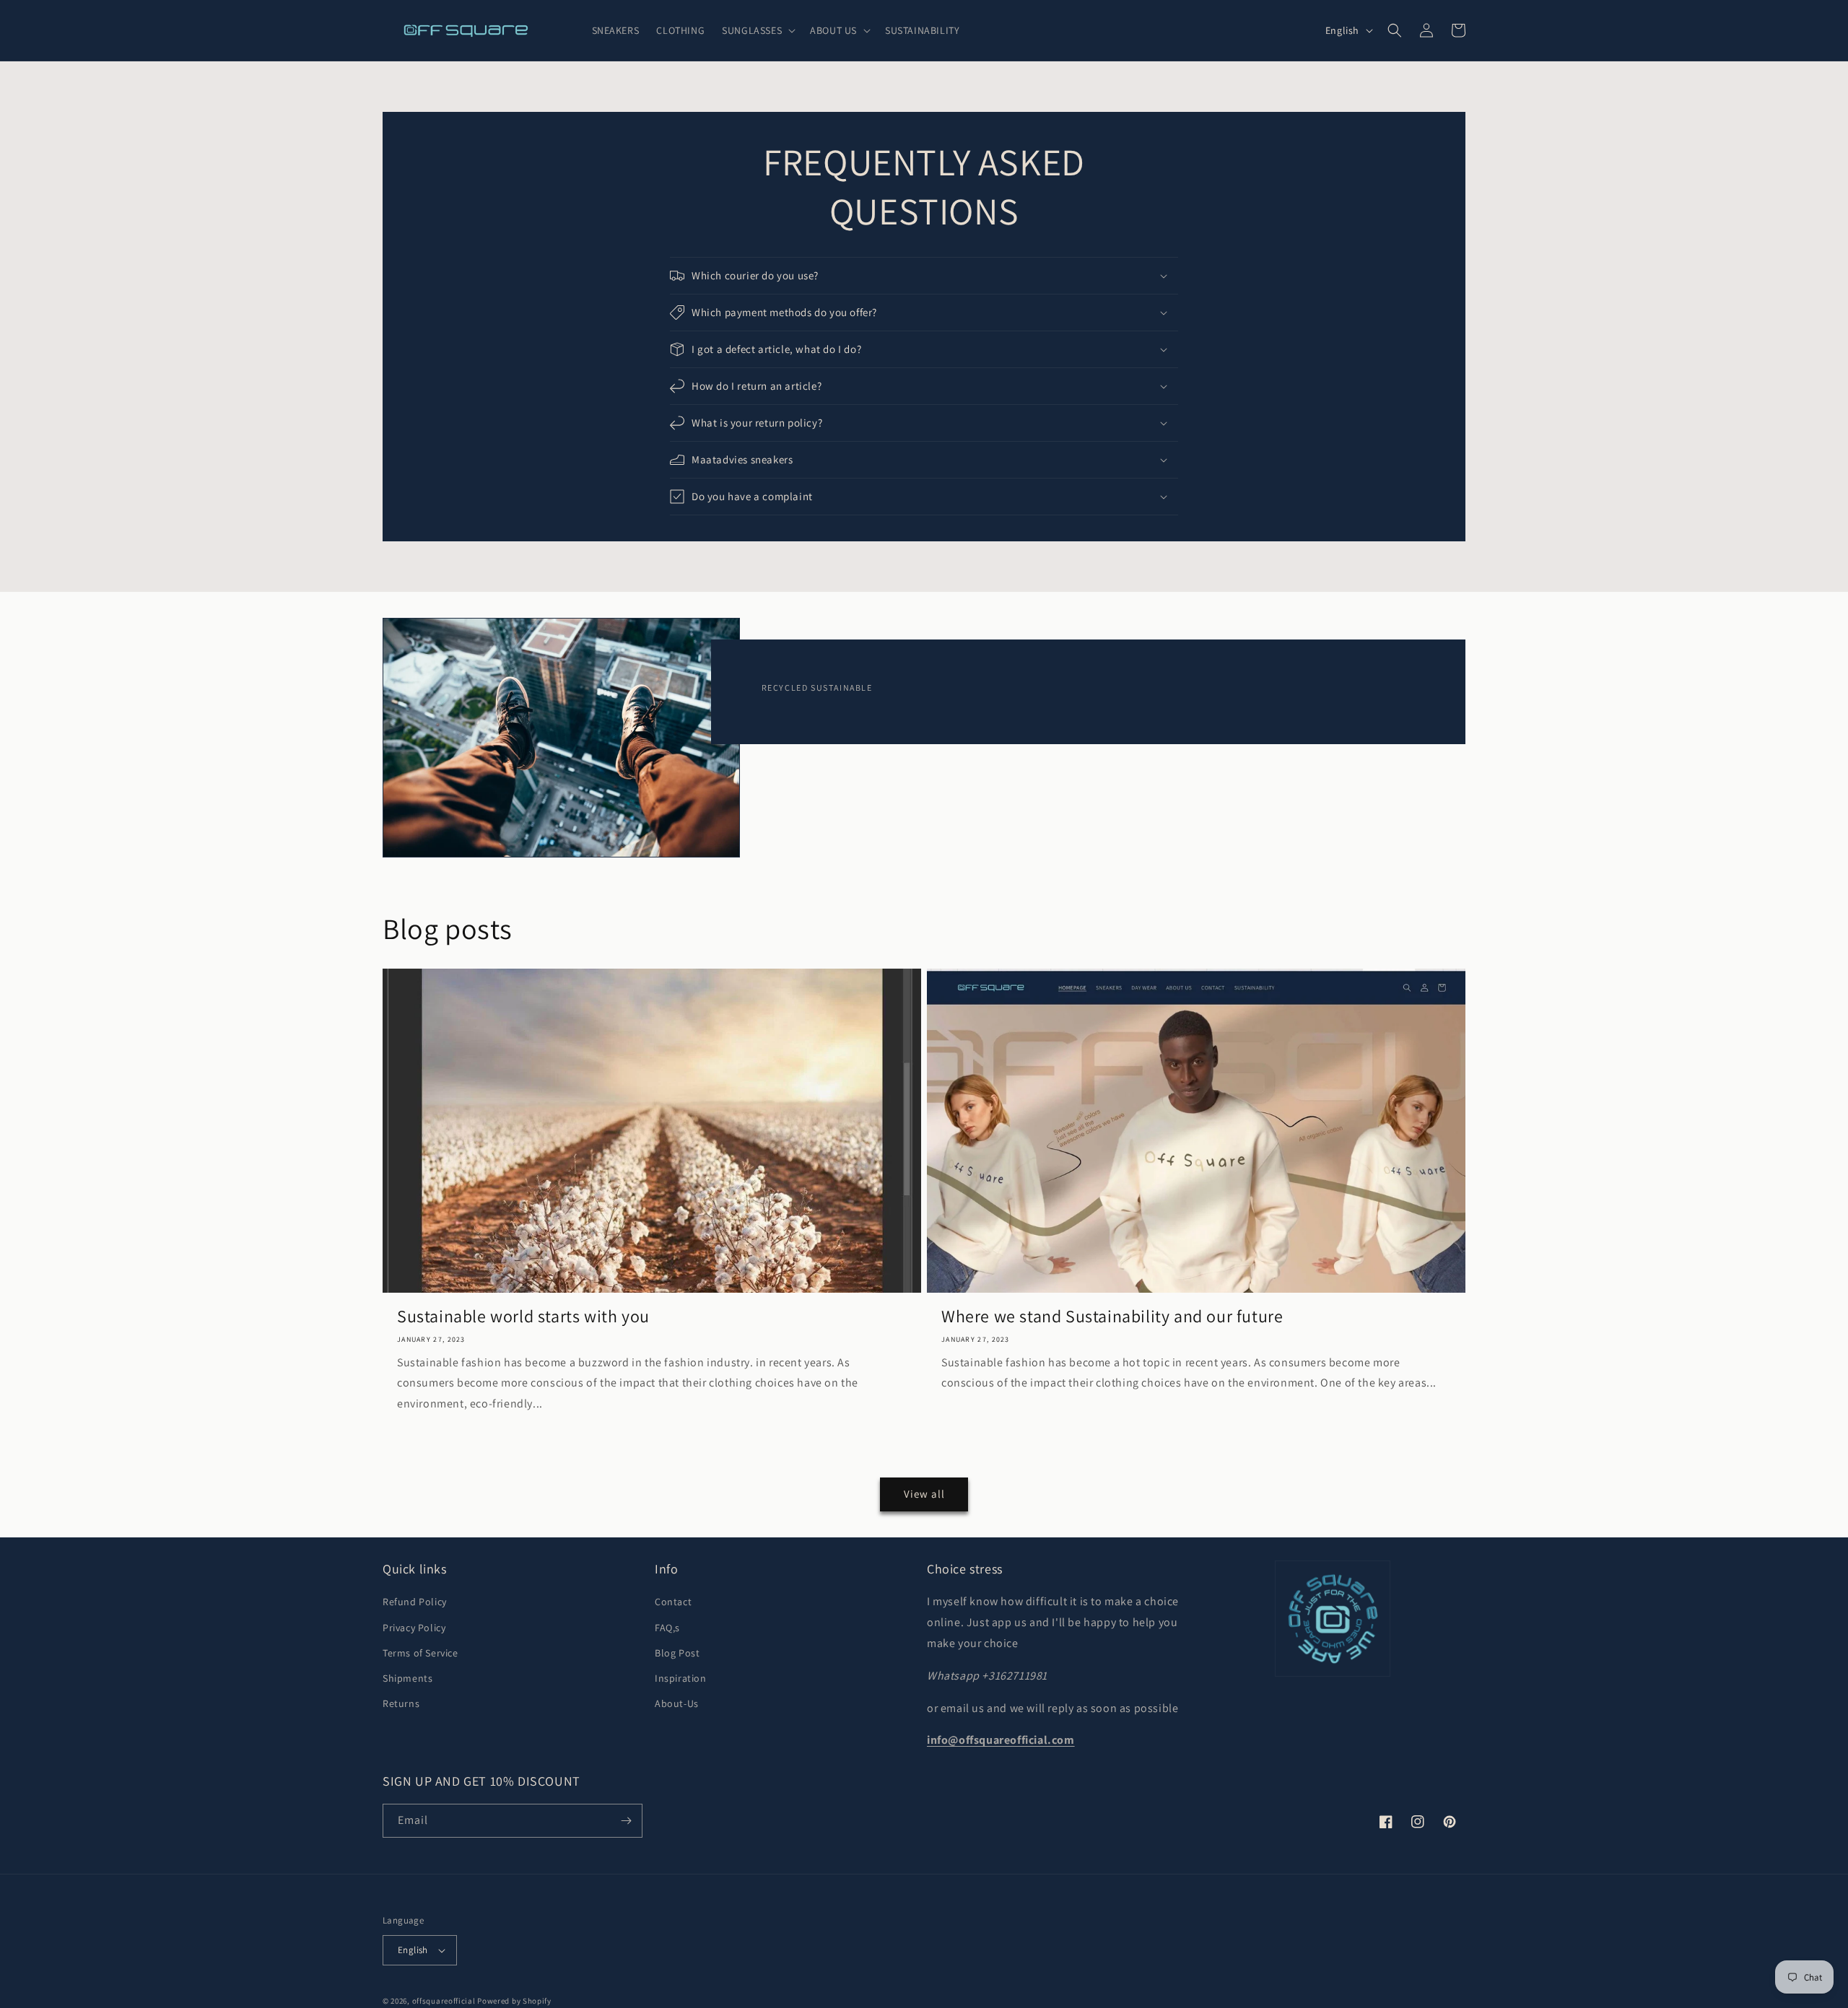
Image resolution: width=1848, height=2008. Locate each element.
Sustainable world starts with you (523, 1316)
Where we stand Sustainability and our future (1112, 1316)
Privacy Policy (414, 1628)
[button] (757, 30)
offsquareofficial (444, 2001)
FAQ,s (667, 1628)
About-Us (677, 1703)
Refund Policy (415, 1602)
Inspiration (681, 1678)
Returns (401, 1703)
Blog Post (677, 1653)
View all (924, 1494)
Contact (673, 1602)
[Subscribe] (626, 1821)
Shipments (407, 1678)
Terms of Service (420, 1653)
